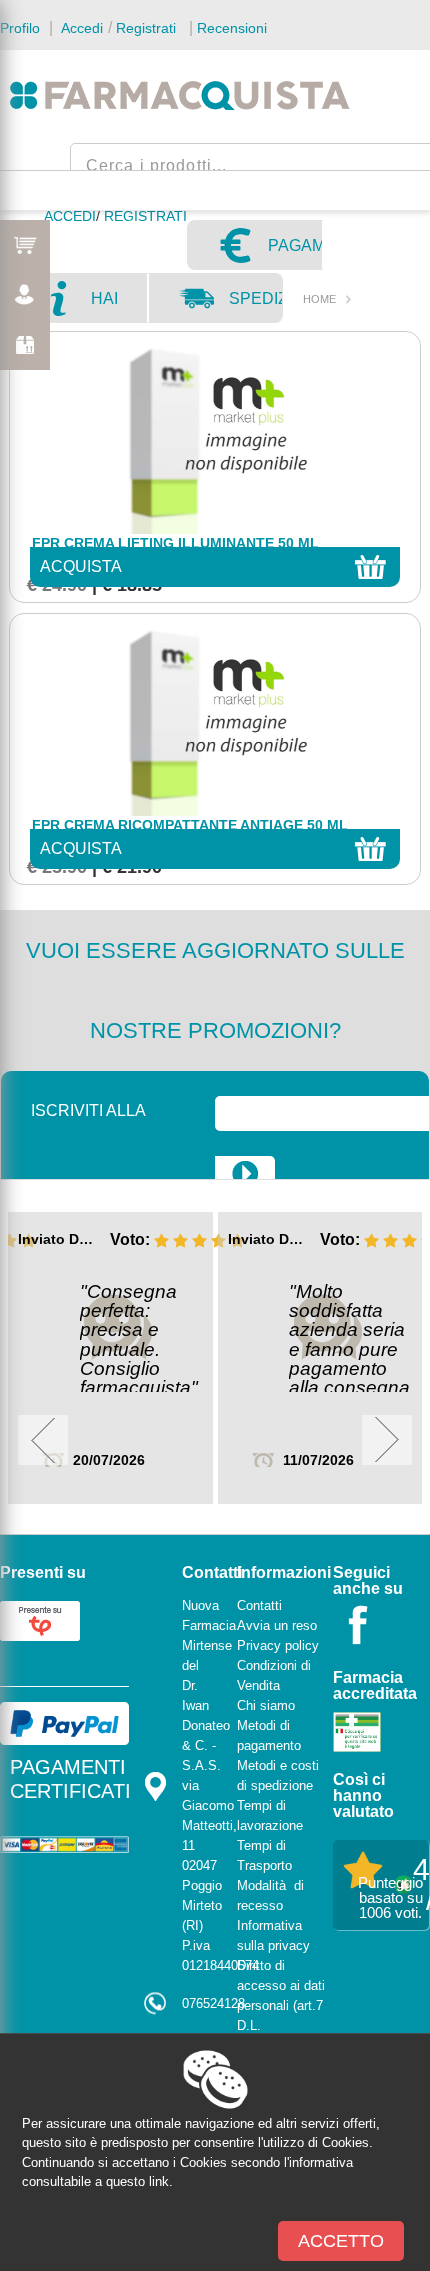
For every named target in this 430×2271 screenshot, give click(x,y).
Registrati (146, 28)
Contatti (259, 1605)
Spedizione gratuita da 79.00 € (256, 306)
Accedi (80, 28)
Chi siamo (266, 1705)
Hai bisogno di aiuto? (118, 306)
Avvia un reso (277, 1625)
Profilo (20, 28)
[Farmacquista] (180, 95)
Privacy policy (278, 1645)
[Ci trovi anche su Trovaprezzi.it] (40, 1619)
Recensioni (232, 28)
